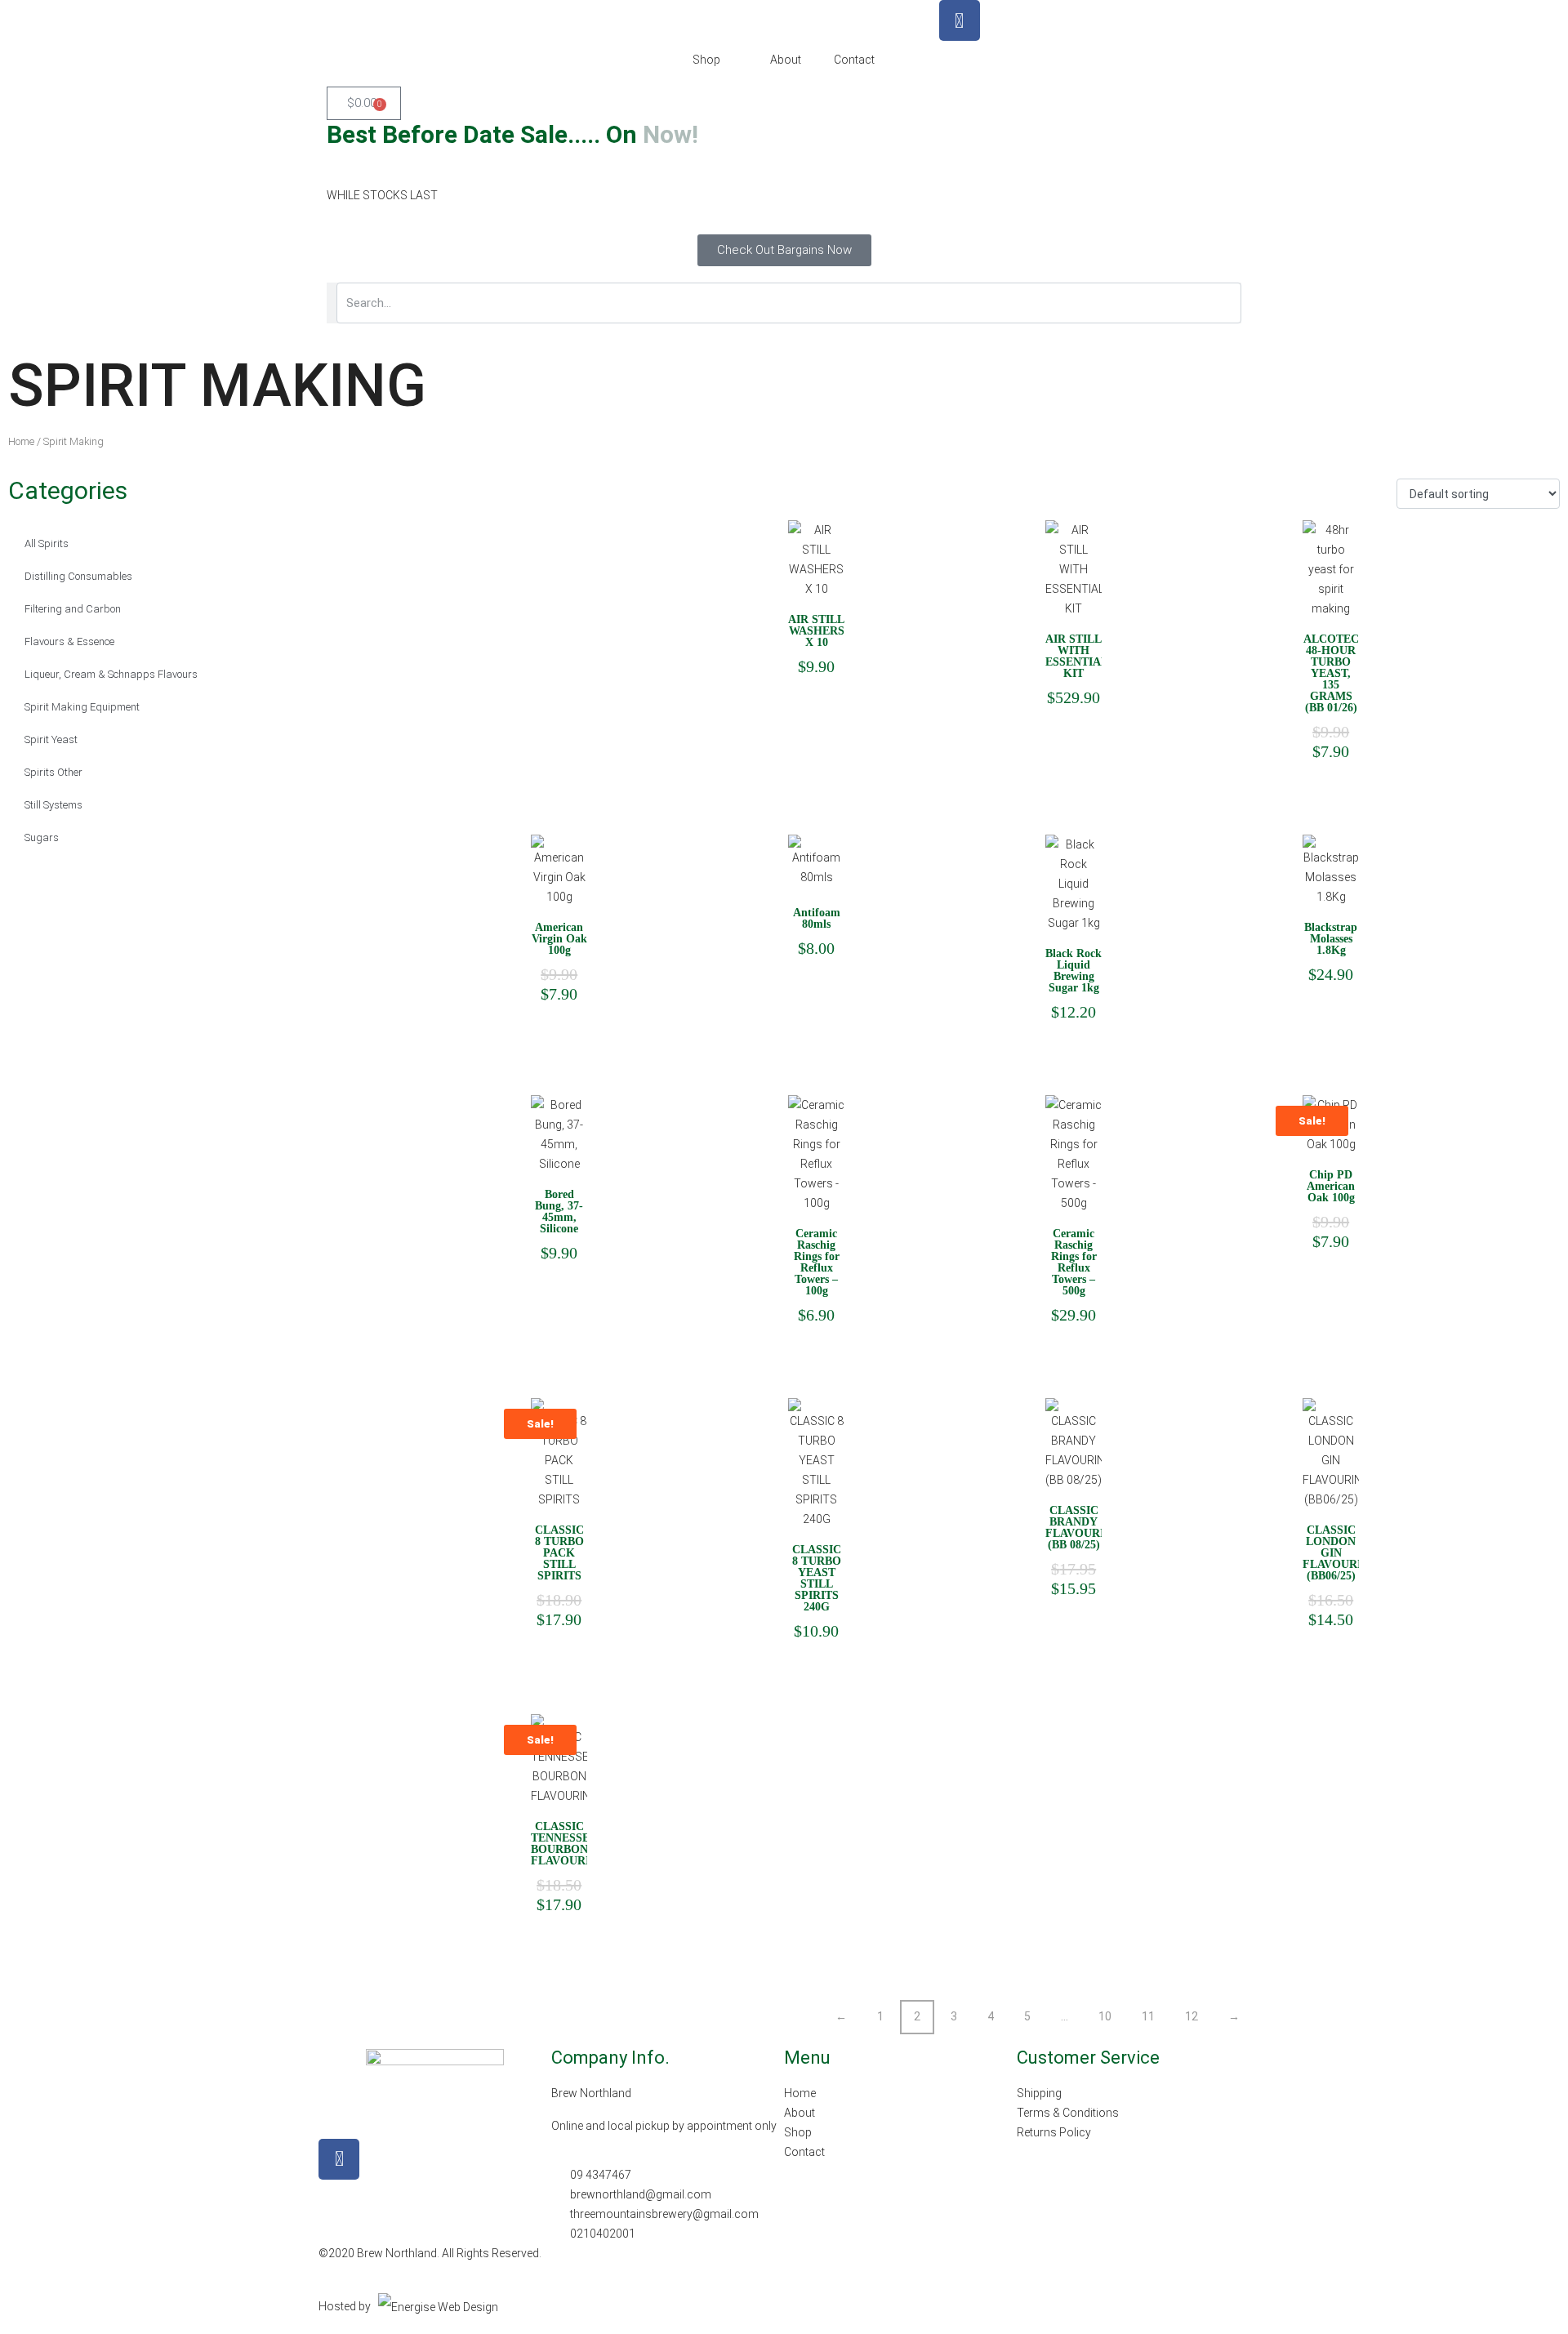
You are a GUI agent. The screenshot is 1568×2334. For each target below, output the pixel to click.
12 (1192, 2016)
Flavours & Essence (69, 641)
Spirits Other (53, 772)
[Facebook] (960, 20)
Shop (706, 60)
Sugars (42, 837)
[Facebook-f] (339, 2159)
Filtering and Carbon (73, 609)
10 (1105, 2016)
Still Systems (53, 805)
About (786, 60)
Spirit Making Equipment (82, 707)
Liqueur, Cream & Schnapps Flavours (111, 674)
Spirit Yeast (51, 739)
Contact (854, 60)
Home (21, 441)
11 (1148, 2016)
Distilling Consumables (78, 576)
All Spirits (47, 543)
